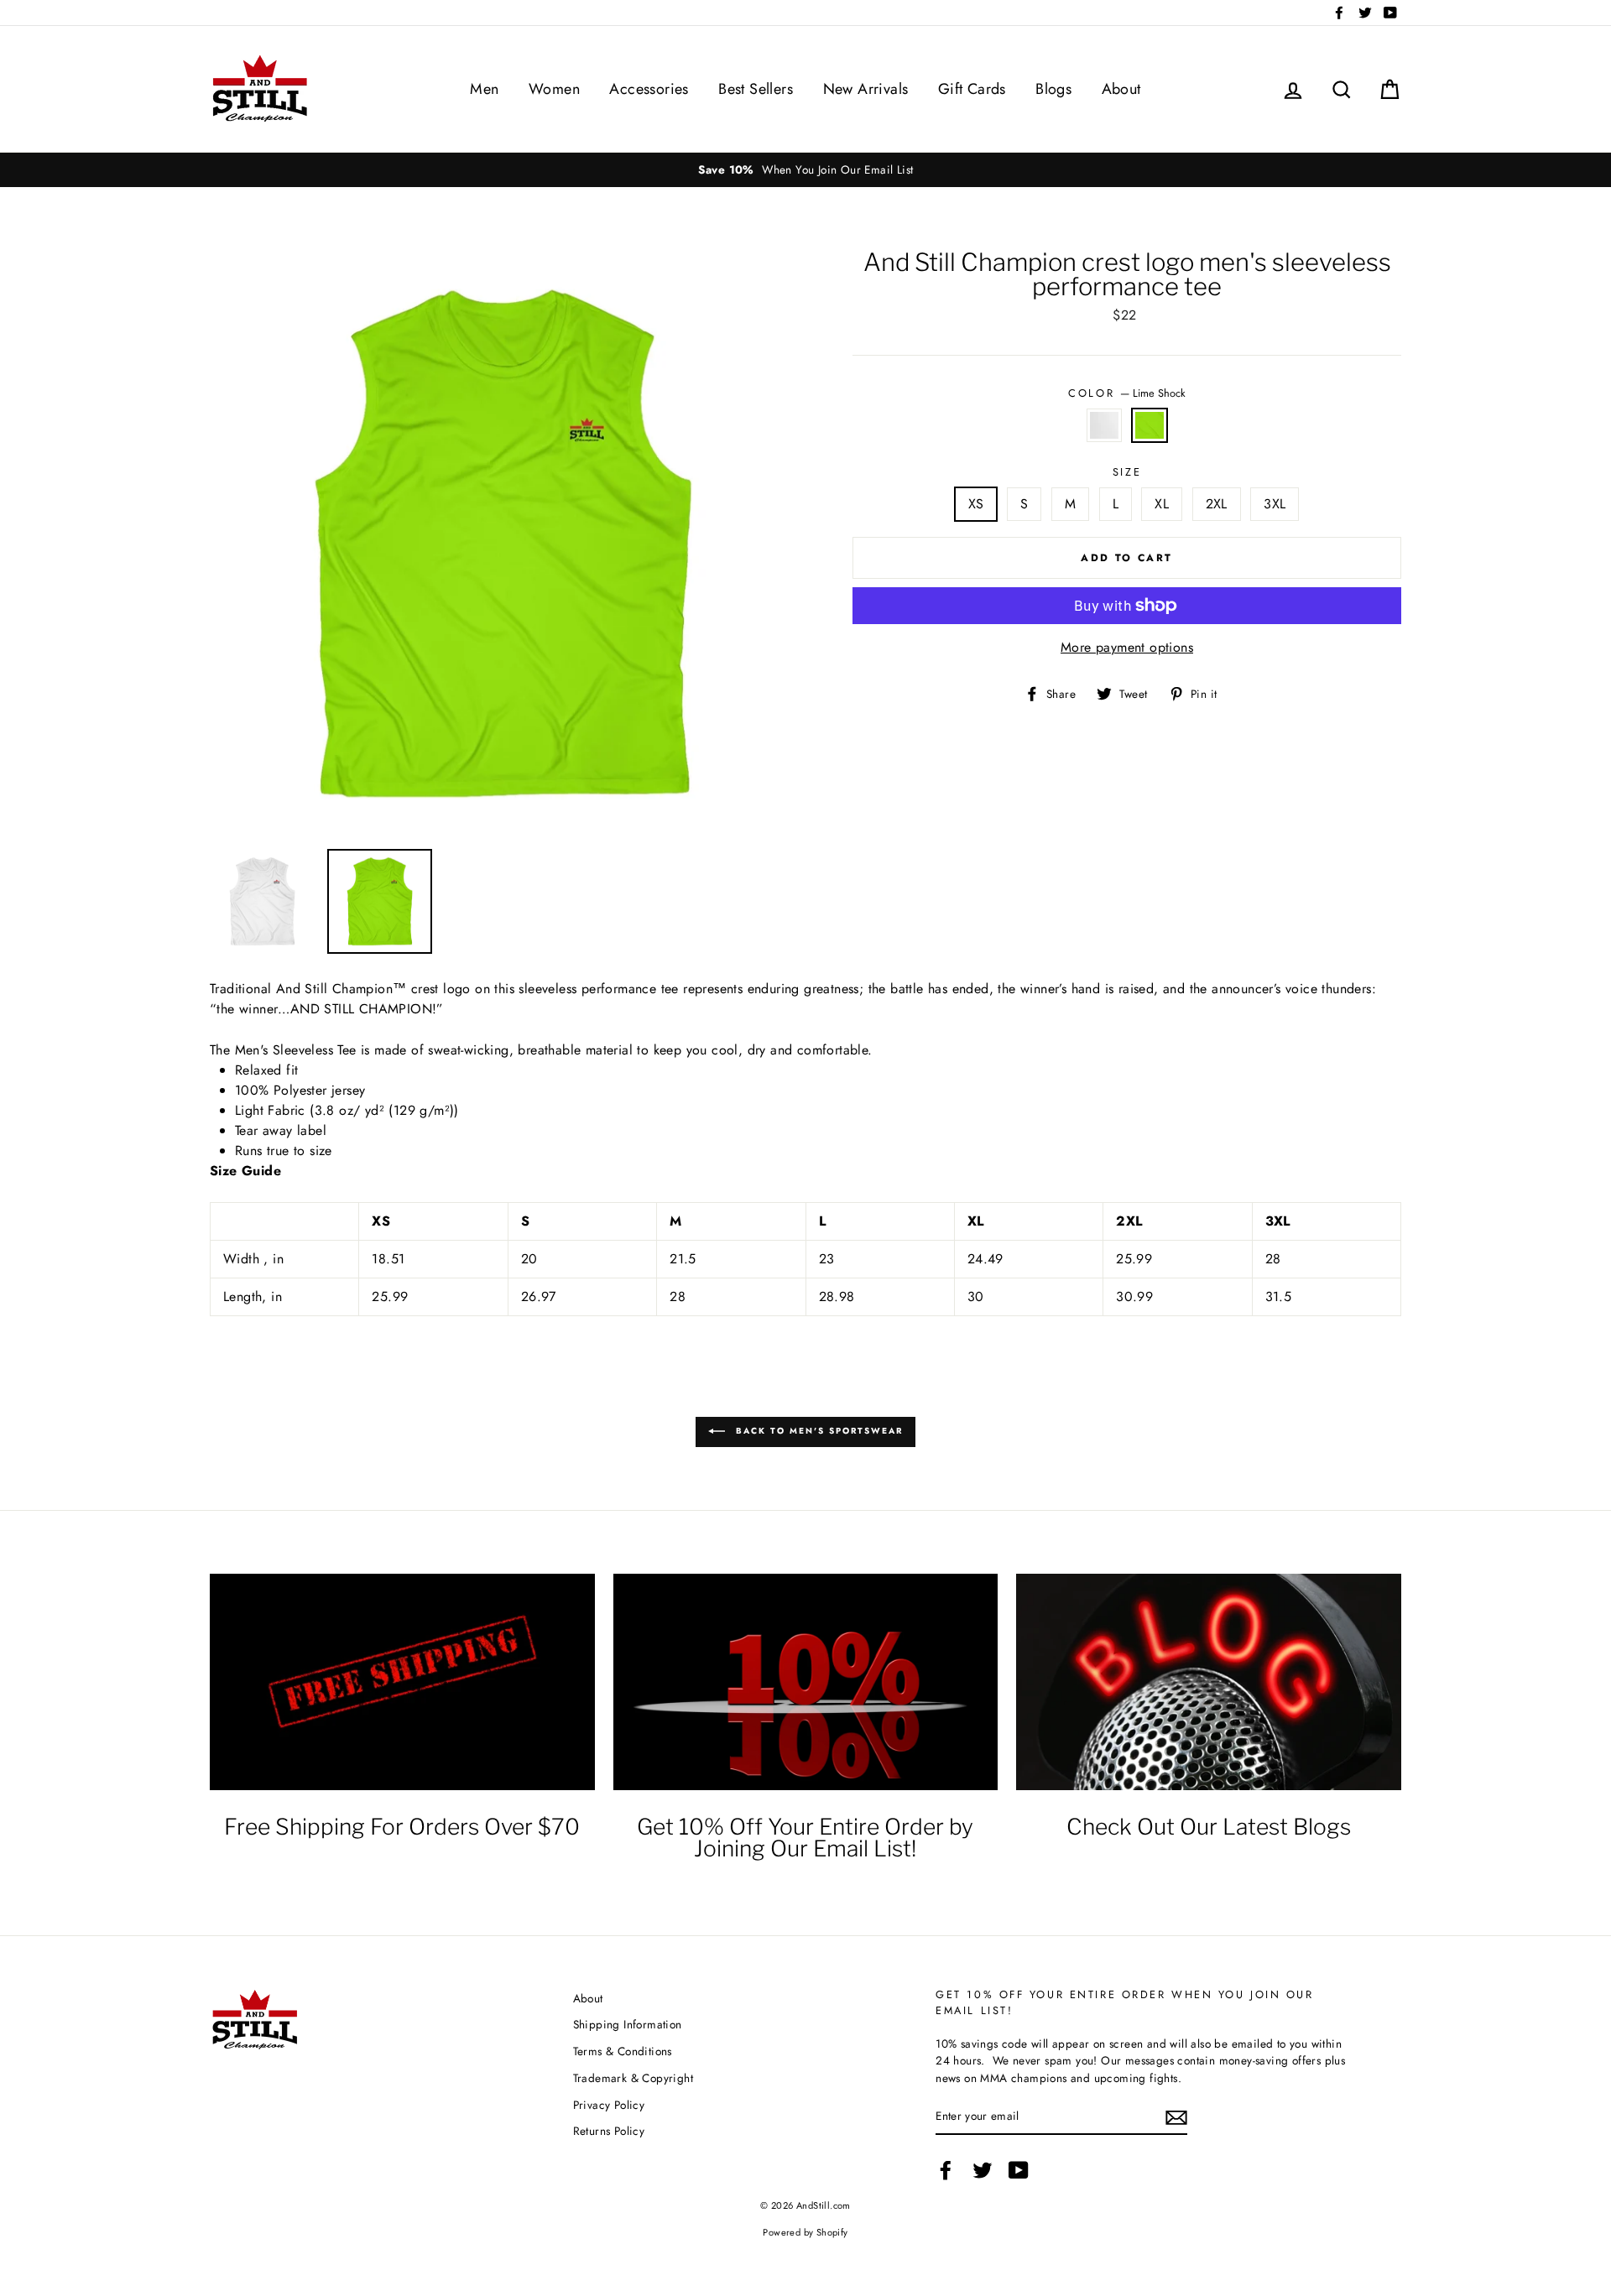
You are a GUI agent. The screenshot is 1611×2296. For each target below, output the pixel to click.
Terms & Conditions (623, 2051)
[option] (805, 169)
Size (1127, 472)
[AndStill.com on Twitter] (983, 2170)
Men (484, 89)
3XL (1275, 504)
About (1121, 89)
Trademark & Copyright (633, 2078)
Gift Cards (972, 89)
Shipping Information (628, 2024)
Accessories (649, 89)
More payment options (1127, 647)
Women (554, 89)
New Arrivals (866, 89)
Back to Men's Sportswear (817, 1431)
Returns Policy (609, 2131)
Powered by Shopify (805, 2232)
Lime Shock (1150, 425)
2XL (1217, 504)
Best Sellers (756, 89)
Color (1126, 393)
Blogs (1053, 89)
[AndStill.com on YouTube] (1019, 2170)
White (1104, 425)
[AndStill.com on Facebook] (946, 2170)
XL (1162, 504)
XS (976, 504)
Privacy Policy (609, 2105)
